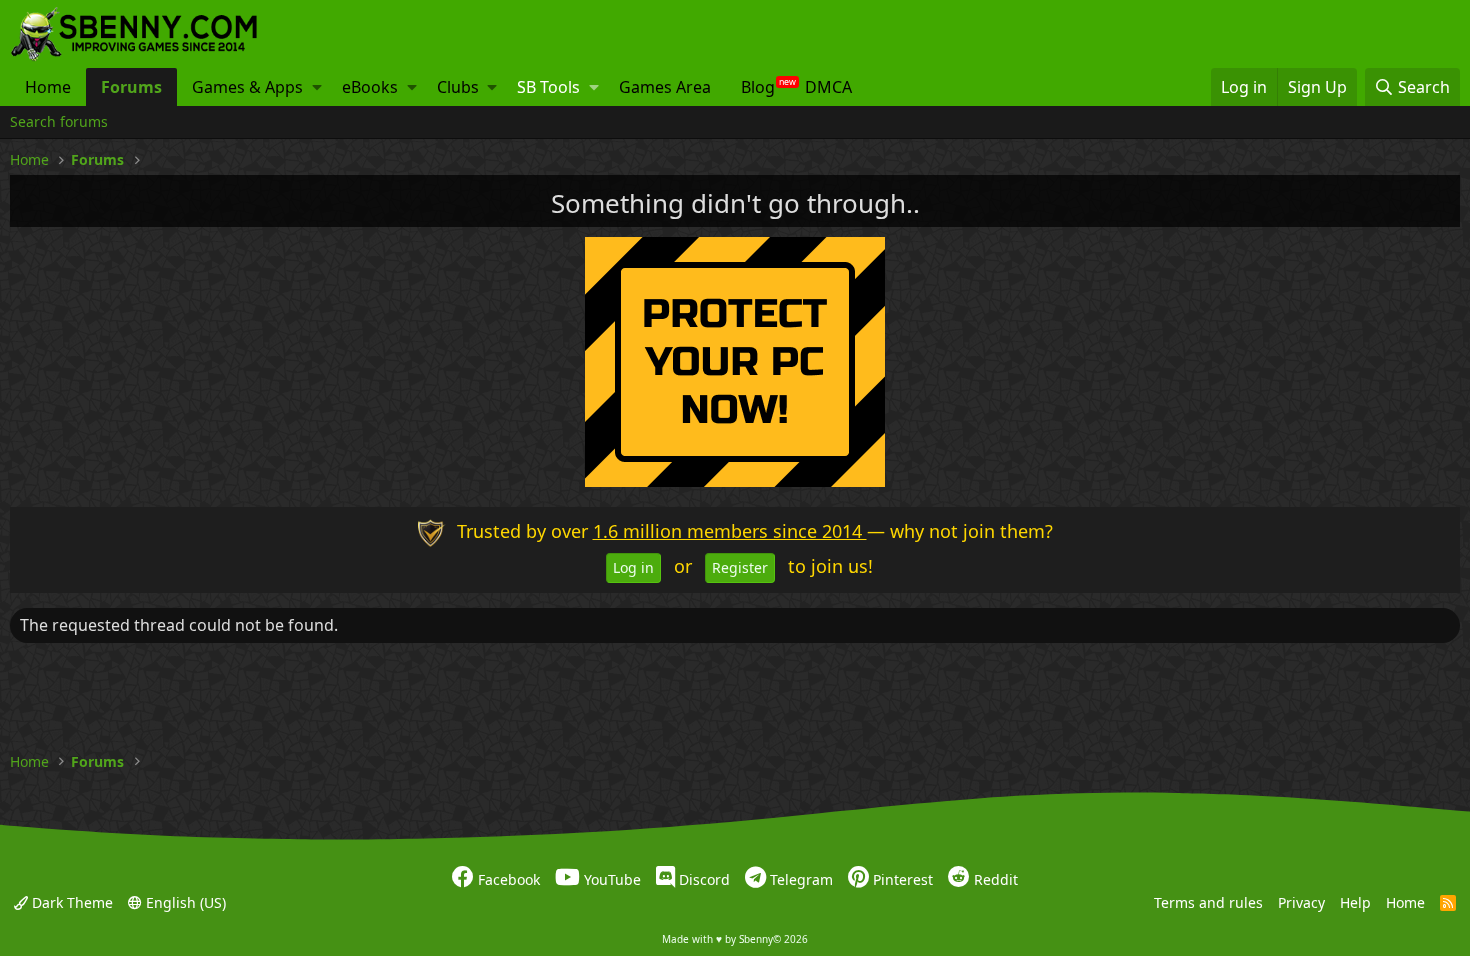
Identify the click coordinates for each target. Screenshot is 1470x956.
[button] (317, 87)
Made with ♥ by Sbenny (735, 939)
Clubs (458, 87)
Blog (758, 87)
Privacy (1301, 901)
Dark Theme (70, 901)
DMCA (828, 87)
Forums (131, 87)
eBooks (370, 87)
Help (1355, 901)
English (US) (184, 901)
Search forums (59, 121)
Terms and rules (1208, 901)
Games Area (665, 87)
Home (48, 87)
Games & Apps (247, 87)
